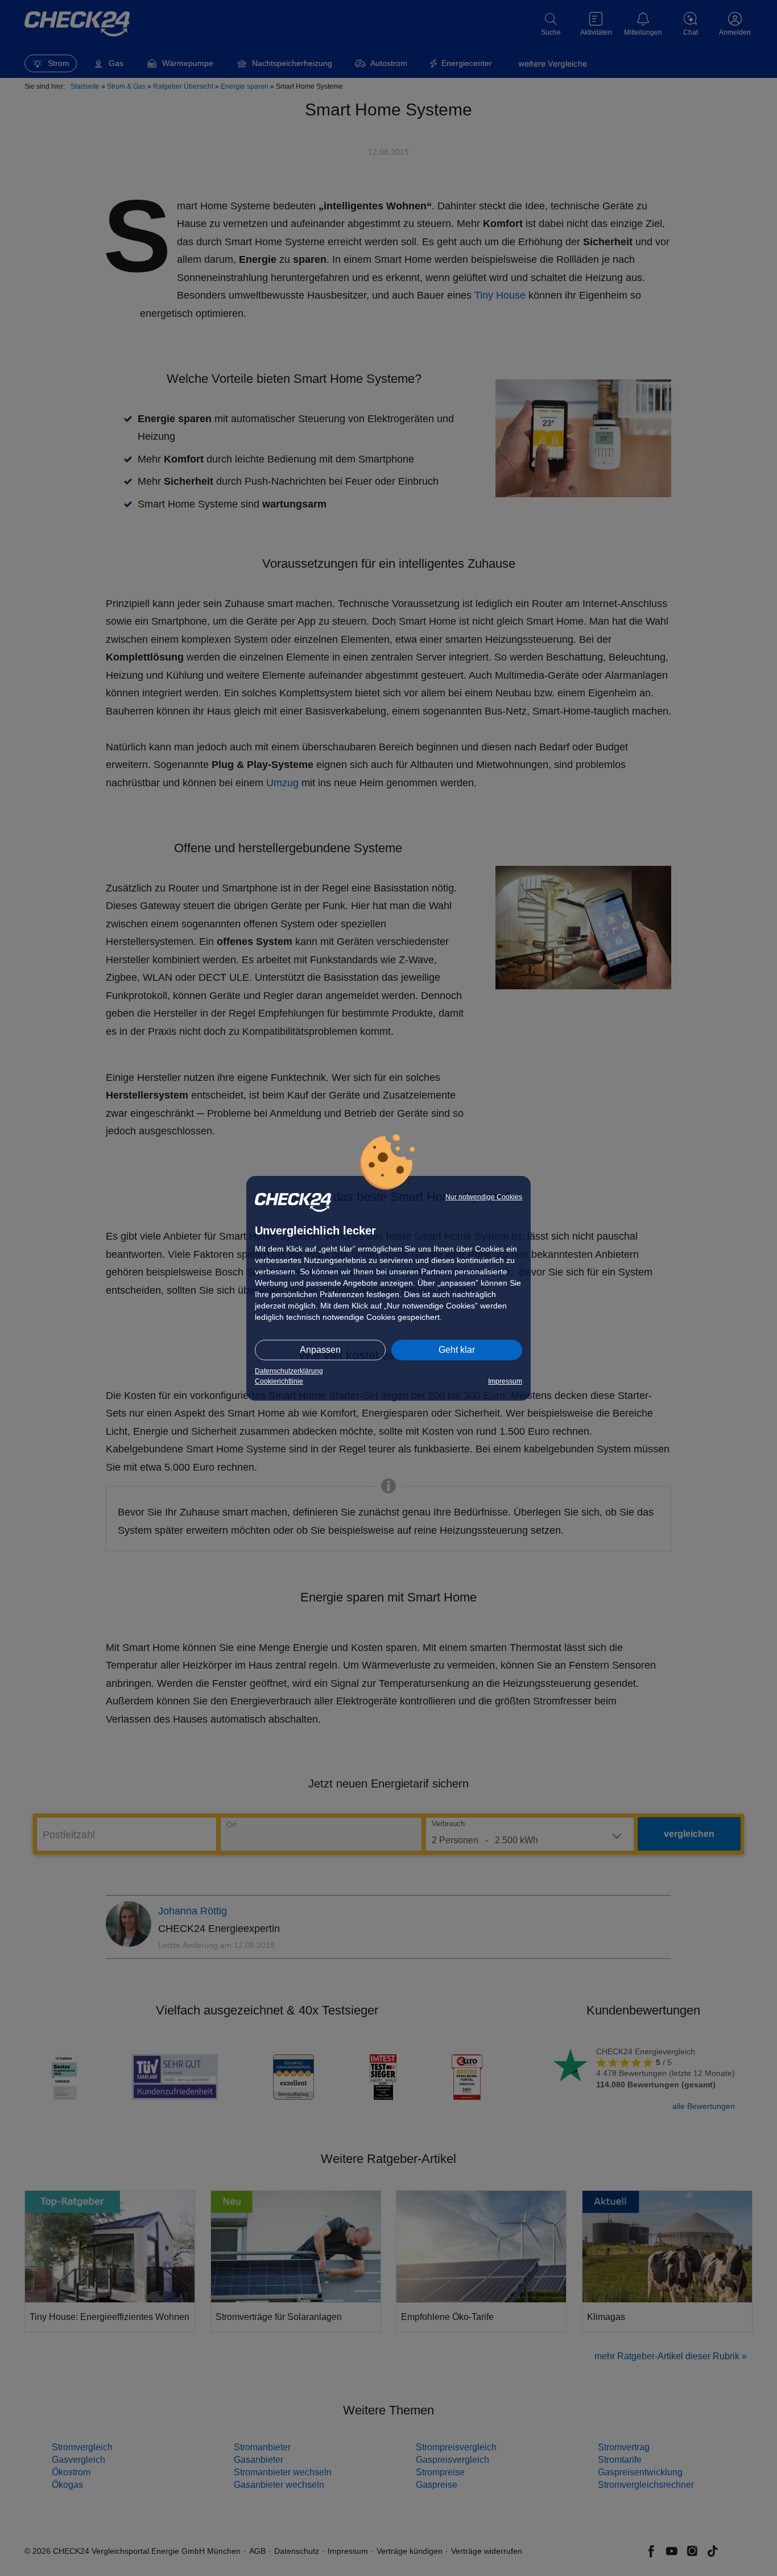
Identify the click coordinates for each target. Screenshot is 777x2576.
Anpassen (320, 1350)
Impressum (505, 1381)
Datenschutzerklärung (289, 1371)
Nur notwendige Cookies (484, 1197)
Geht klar (457, 1350)
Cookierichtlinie (279, 1381)
